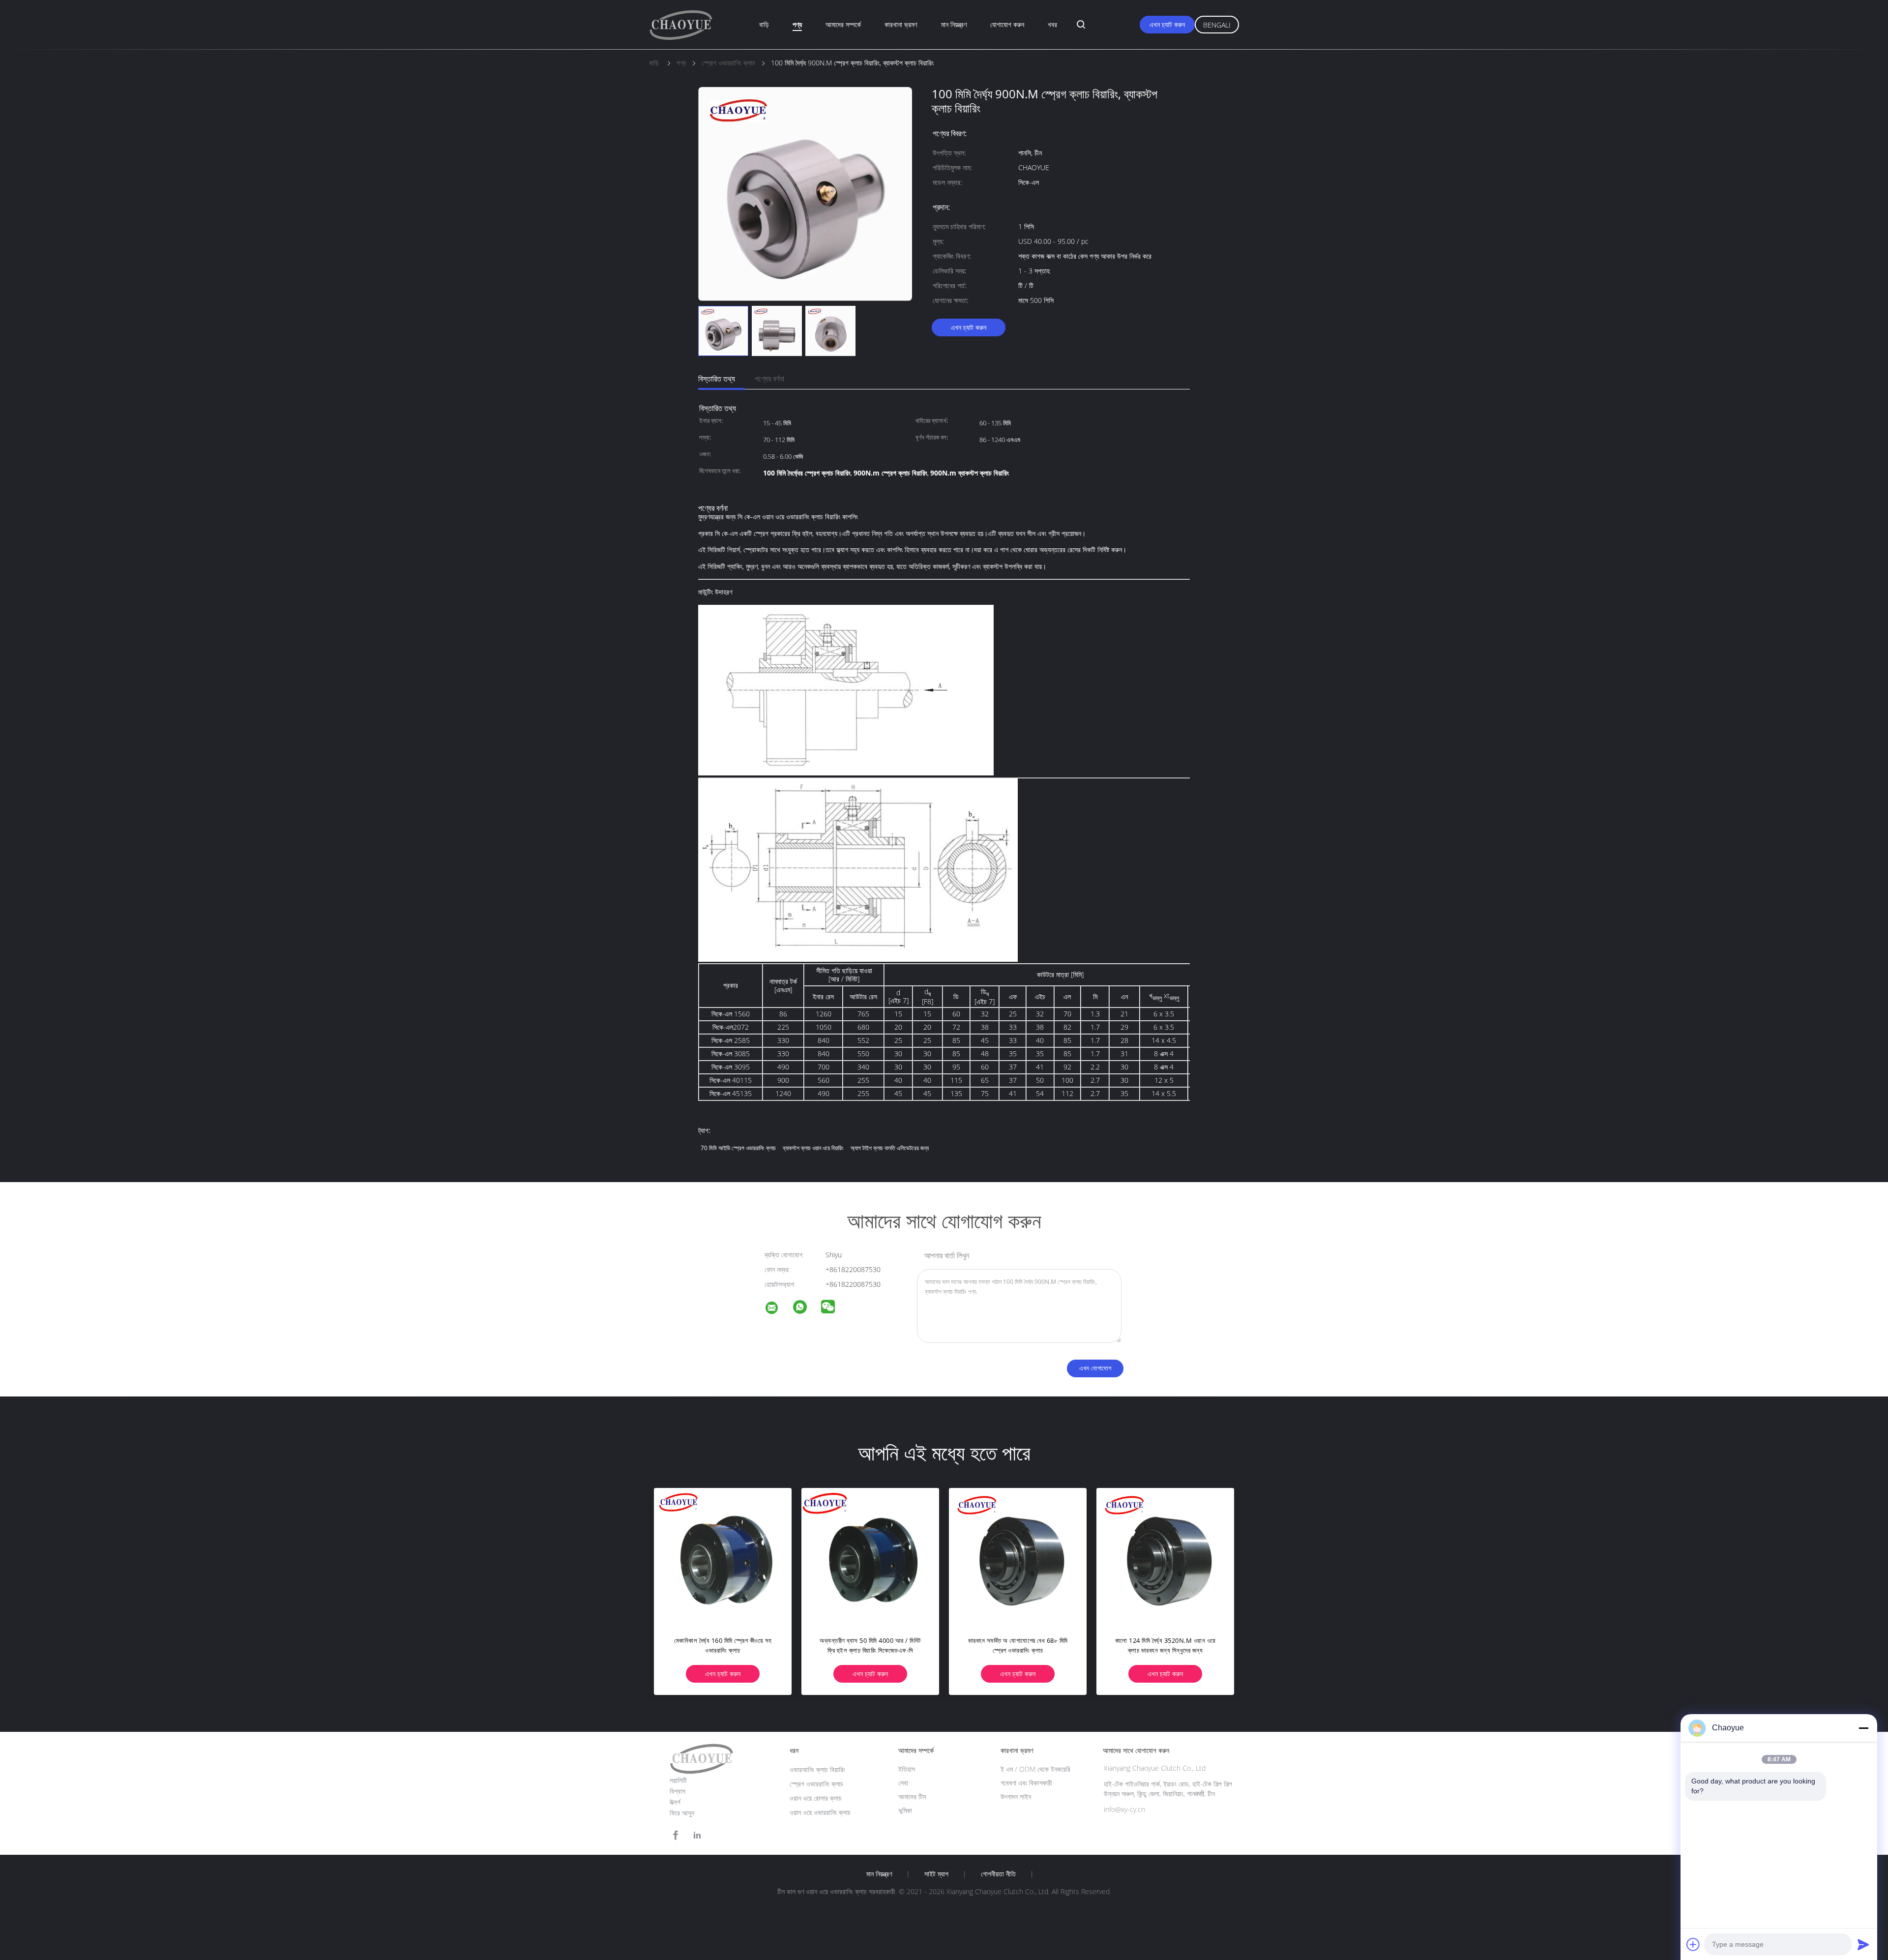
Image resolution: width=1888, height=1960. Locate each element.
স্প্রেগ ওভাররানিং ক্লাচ (816, 1784)
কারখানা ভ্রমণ (901, 24)
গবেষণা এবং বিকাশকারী (1026, 1783)
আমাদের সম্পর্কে (843, 24)
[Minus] (1863, 1728)
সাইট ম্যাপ (936, 1874)
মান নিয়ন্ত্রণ (954, 24)
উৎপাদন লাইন (1016, 1797)
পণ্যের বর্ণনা (769, 379)
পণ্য (797, 24)
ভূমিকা (905, 1810)
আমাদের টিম (912, 1797)
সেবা (903, 1783)
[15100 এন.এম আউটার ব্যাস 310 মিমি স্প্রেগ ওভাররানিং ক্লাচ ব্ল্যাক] (723, 1557)
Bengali (1217, 25)
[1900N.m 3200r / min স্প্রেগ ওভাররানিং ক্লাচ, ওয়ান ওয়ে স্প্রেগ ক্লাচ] (1018, 1557)
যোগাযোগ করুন (1007, 24)
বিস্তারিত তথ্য (717, 379)
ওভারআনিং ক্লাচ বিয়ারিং (817, 1769)
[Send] (1863, 1944)
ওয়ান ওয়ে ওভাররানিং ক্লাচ (820, 1812)
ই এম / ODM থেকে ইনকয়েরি (1035, 1769)
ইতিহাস (907, 1769)
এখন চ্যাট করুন (1167, 24)
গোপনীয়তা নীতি (998, 1874)
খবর (1052, 24)
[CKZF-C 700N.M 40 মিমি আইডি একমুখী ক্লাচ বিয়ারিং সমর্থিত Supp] (870, 1557)
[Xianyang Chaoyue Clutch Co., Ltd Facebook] (676, 1835)
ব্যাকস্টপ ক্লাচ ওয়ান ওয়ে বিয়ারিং (813, 1148)
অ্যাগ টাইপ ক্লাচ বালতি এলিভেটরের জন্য (890, 1148)
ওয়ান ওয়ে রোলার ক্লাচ (816, 1798)
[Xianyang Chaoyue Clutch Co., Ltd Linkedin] (697, 1835)
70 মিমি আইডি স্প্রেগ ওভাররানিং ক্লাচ (738, 1148)
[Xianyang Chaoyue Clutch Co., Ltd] (778, 1309)
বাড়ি (764, 24)
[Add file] (1693, 1944)
